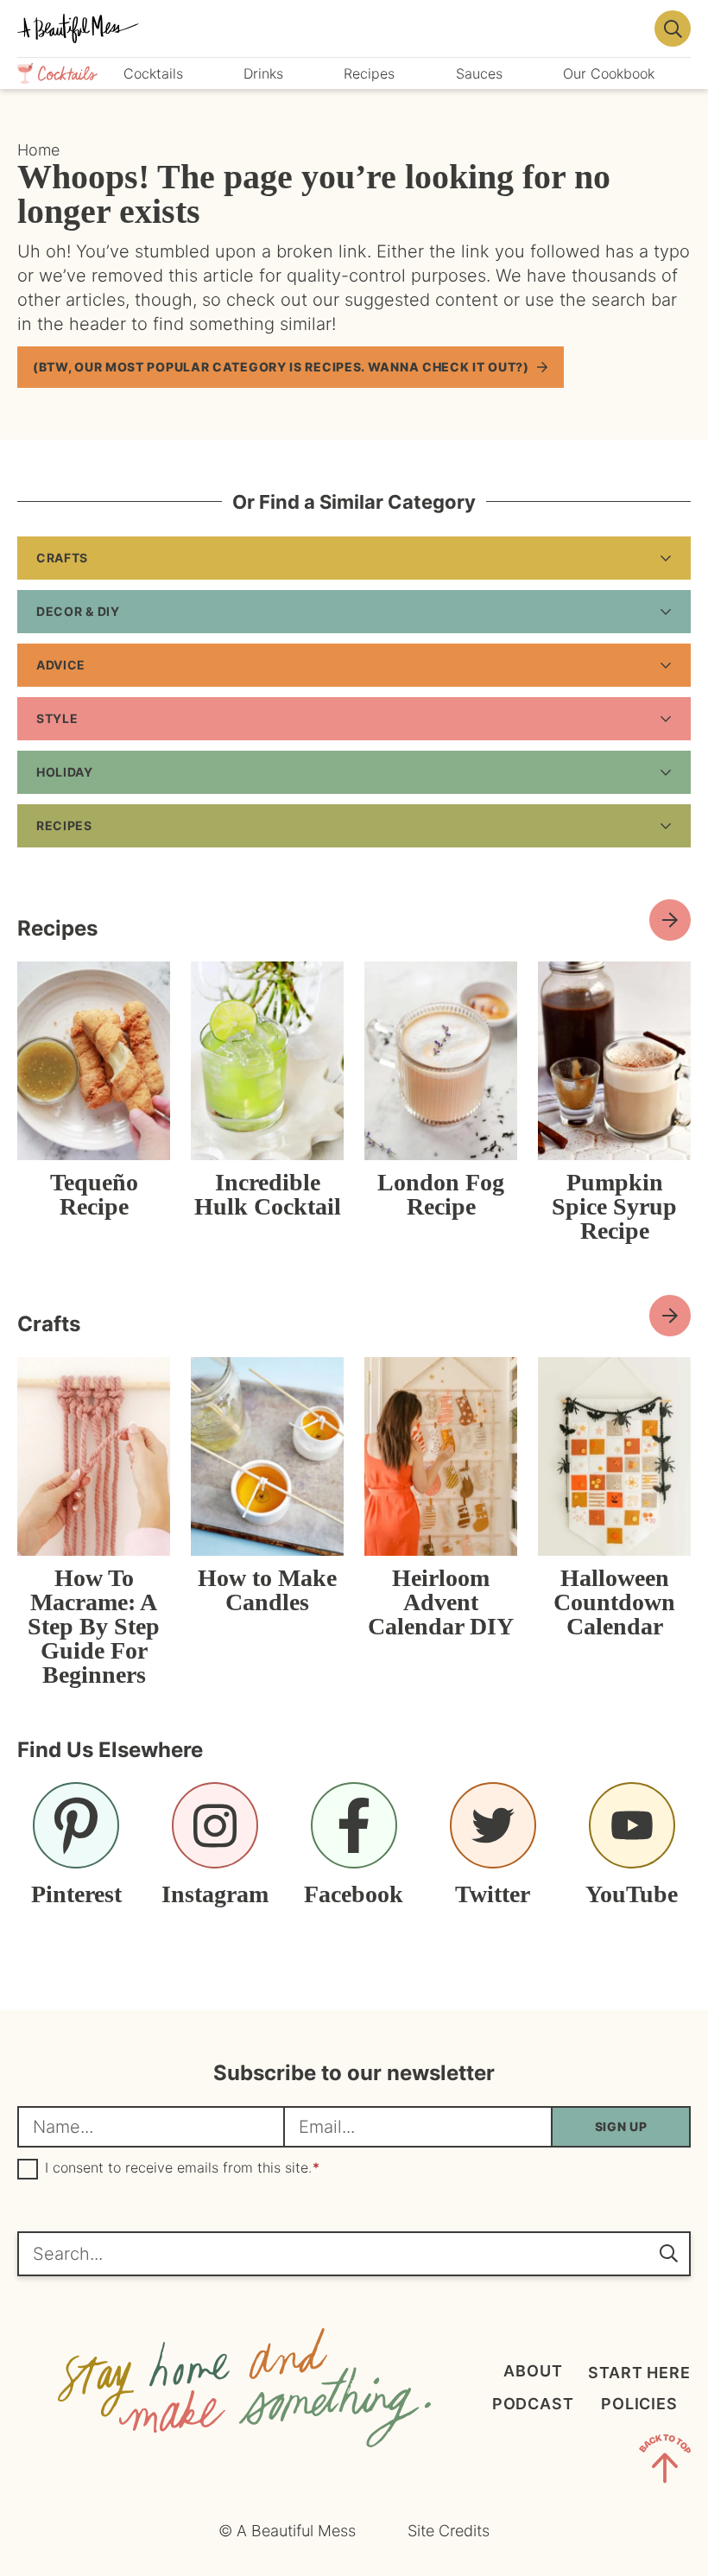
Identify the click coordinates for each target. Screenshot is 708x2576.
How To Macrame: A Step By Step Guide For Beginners (94, 1626)
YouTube (632, 1894)
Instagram (215, 1894)
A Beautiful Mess (331, 29)
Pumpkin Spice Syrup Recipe (614, 1206)
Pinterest (76, 1894)
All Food (670, 920)
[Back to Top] (665, 2462)
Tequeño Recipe (94, 1194)
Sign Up (621, 2126)
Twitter (493, 1894)
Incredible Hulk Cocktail (268, 1194)
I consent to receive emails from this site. (182, 2168)
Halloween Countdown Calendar (614, 1602)
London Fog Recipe (441, 1194)
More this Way (670, 1316)
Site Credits (449, 2531)
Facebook (354, 1894)
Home (38, 150)
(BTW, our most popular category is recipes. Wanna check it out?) (281, 367)
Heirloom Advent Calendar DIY (441, 1602)
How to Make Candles (267, 1590)
